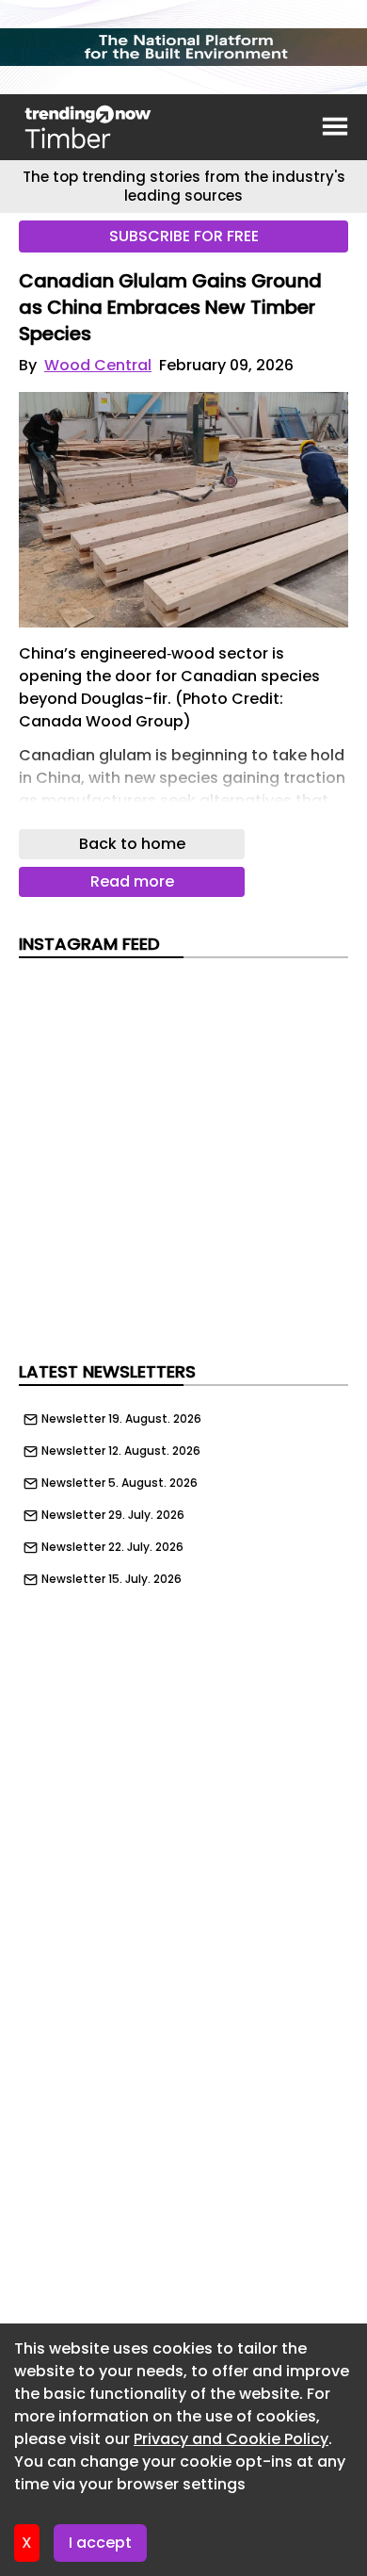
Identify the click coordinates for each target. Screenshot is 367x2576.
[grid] (183, 1494)
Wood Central (98, 365)
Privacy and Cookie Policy (231, 2439)
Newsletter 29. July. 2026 (113, 1515)
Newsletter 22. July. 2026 (112, 1547)
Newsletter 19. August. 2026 (121, 1419)
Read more (132, 881)
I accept (100, 2543)
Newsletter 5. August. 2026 (120, 1483)
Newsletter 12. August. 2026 (121, 1451)
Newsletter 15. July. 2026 (112, 1579)
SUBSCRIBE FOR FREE (184, 236)
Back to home (132, 844)
